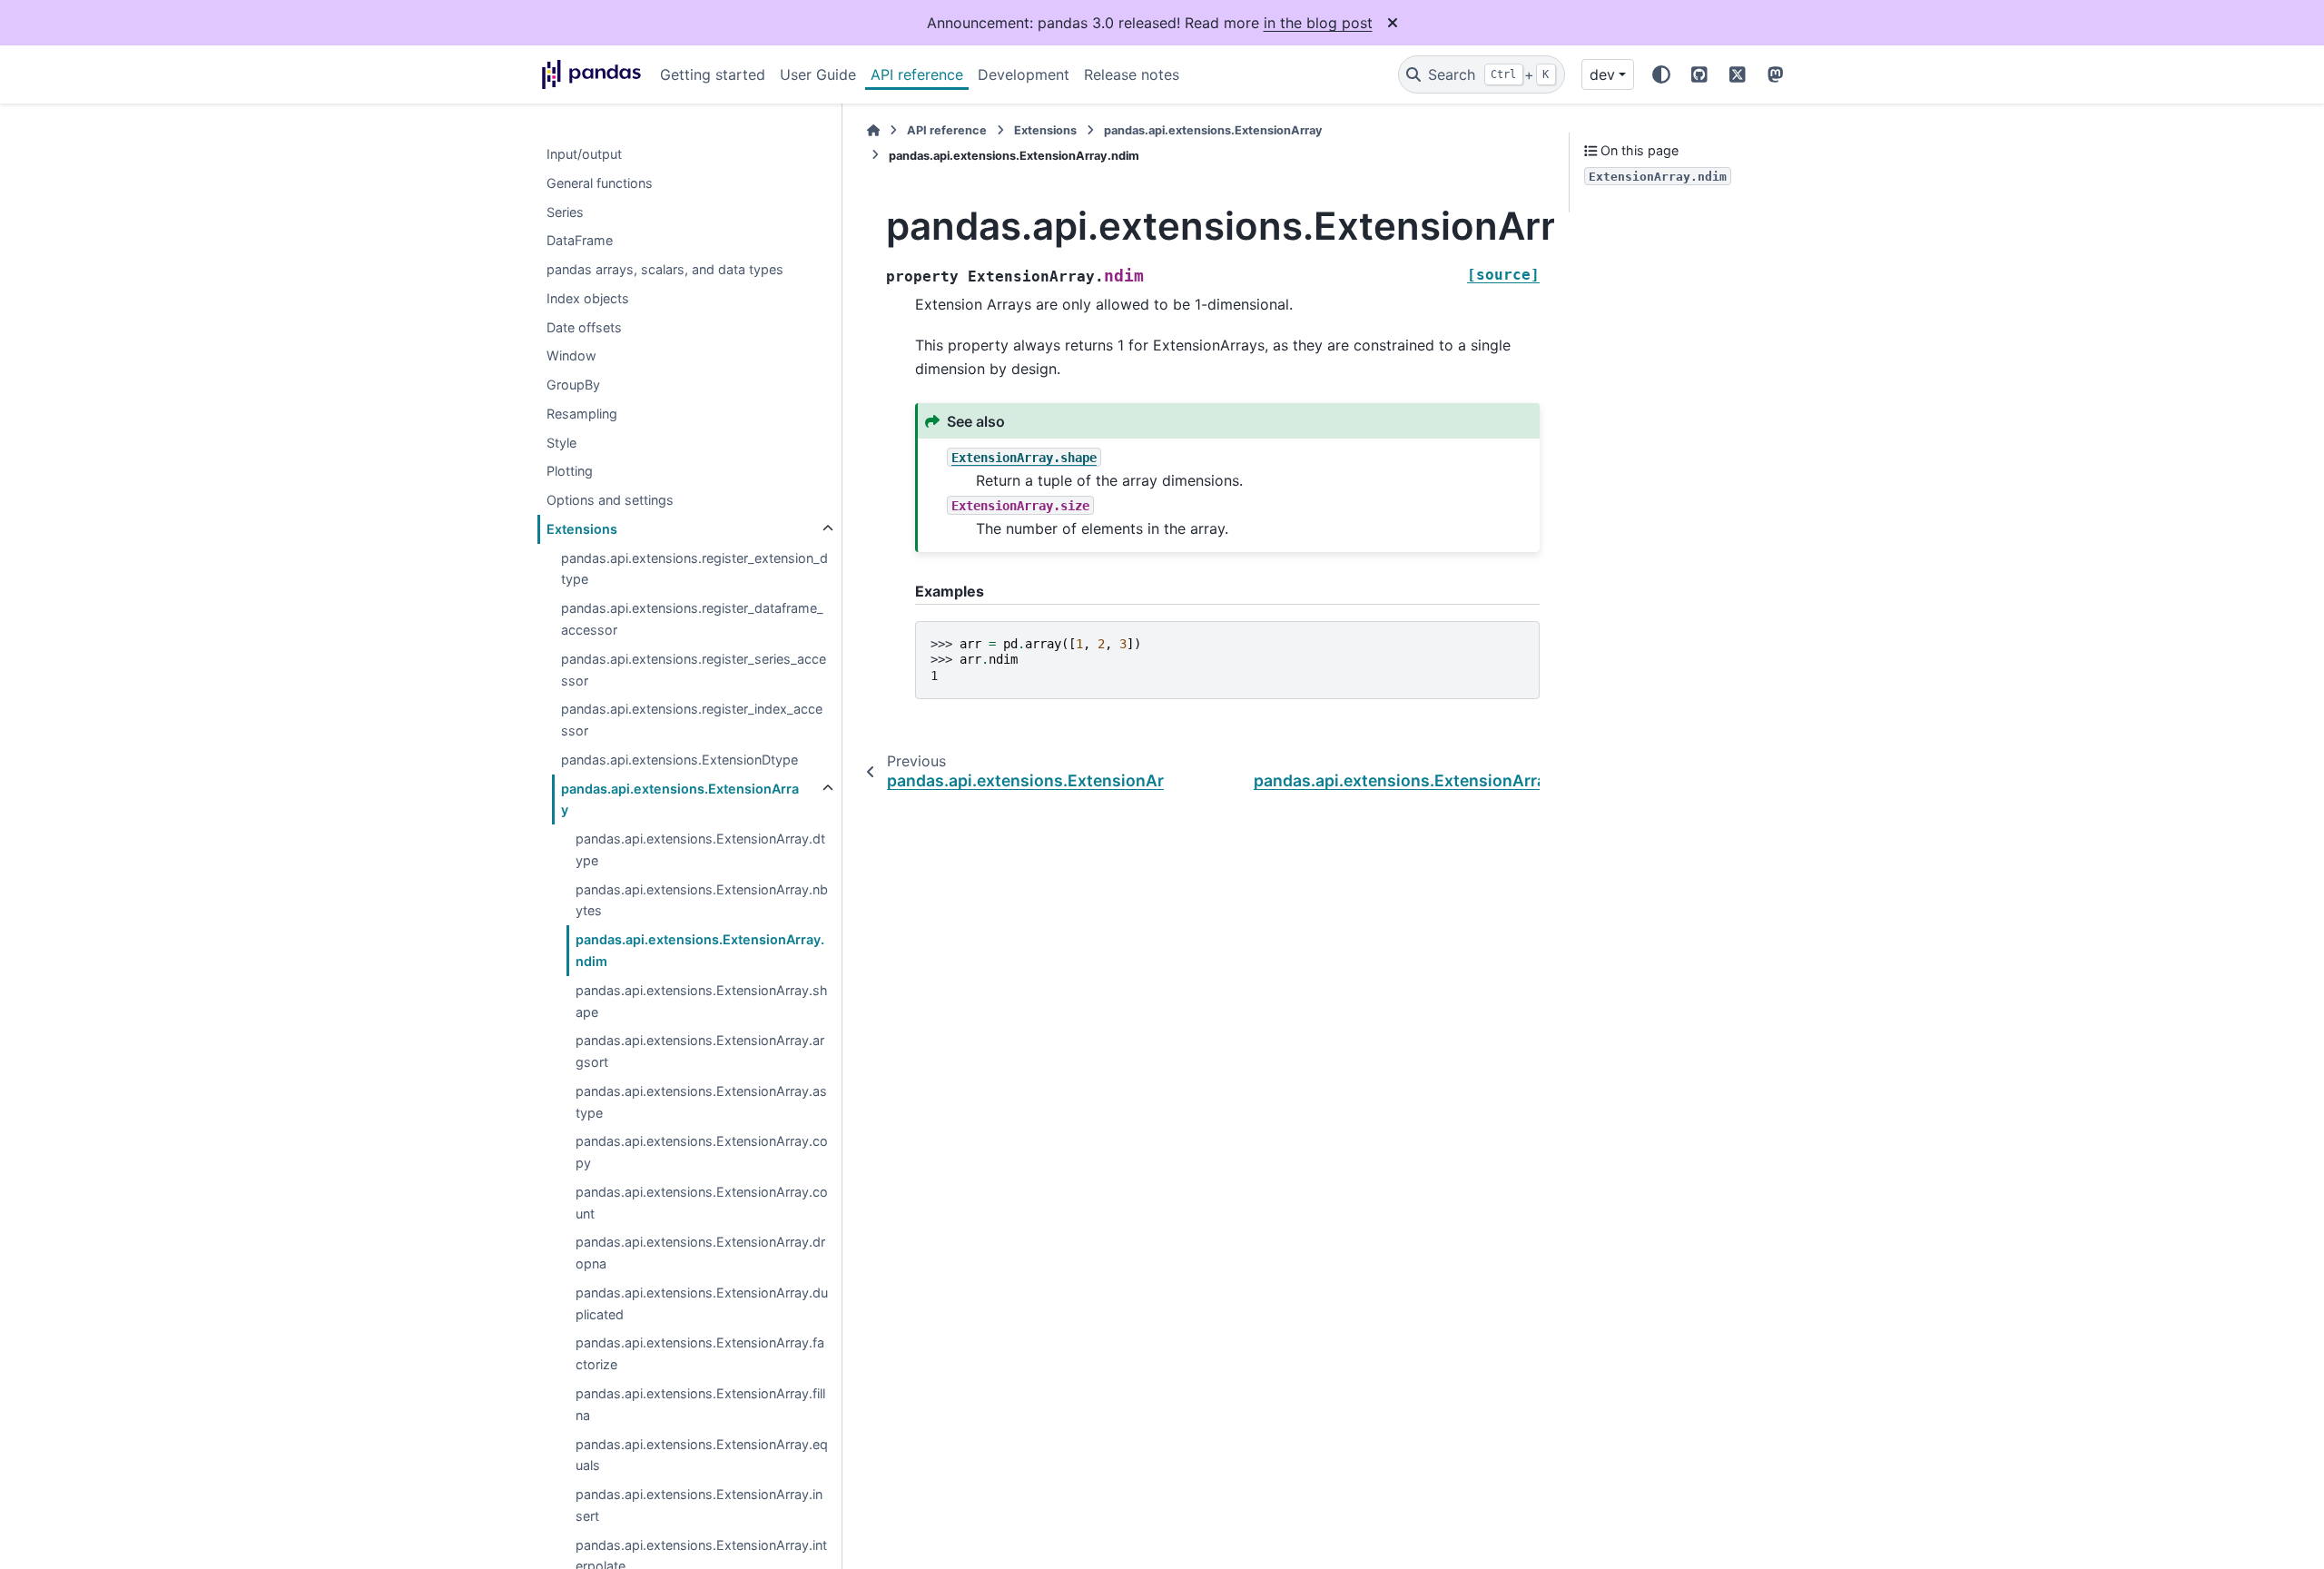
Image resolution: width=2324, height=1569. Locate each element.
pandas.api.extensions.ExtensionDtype (679, 760)
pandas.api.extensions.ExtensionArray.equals (702, 1455)
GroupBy (573, 385)
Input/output (584, 154)
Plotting (570, 472)
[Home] (873, 130)
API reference (917, 74)
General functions (600, 183)
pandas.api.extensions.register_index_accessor (692, 720)
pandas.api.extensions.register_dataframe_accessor (692, 620)
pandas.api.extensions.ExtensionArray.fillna (700, 1404)
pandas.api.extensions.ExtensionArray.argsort (700, 1052)
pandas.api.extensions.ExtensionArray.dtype (700, 850)
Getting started (713, 74)
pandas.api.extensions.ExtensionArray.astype (701, 1102)
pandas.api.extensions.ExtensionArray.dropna (700, 1253)
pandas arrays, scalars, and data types (665, 269)
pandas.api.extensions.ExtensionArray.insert (699, 1505)
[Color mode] (1661, 74)
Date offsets (584, 327)
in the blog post (1318, 23)
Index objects (588, 298)
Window (571, 356)
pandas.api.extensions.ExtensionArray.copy (702, 1153)
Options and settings (610, 501)
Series (565, 212)
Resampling (582, 414)
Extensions (582, 529)
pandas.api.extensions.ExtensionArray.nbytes (702, 900)
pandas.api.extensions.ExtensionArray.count (702, 1203)
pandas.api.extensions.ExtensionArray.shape (702, 1001)
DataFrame (580, 241)
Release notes (1132, 74)
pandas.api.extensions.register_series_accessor (694, 670)
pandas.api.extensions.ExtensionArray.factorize (700, 1354)
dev (1602, 74)
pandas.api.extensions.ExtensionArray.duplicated (702, 1303)
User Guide (818, 74)
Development (1024, 74)
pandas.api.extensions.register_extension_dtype (694, 569)
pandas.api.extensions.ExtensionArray (680, 799)
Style (561, 443)
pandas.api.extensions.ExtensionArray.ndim (700, 951)
